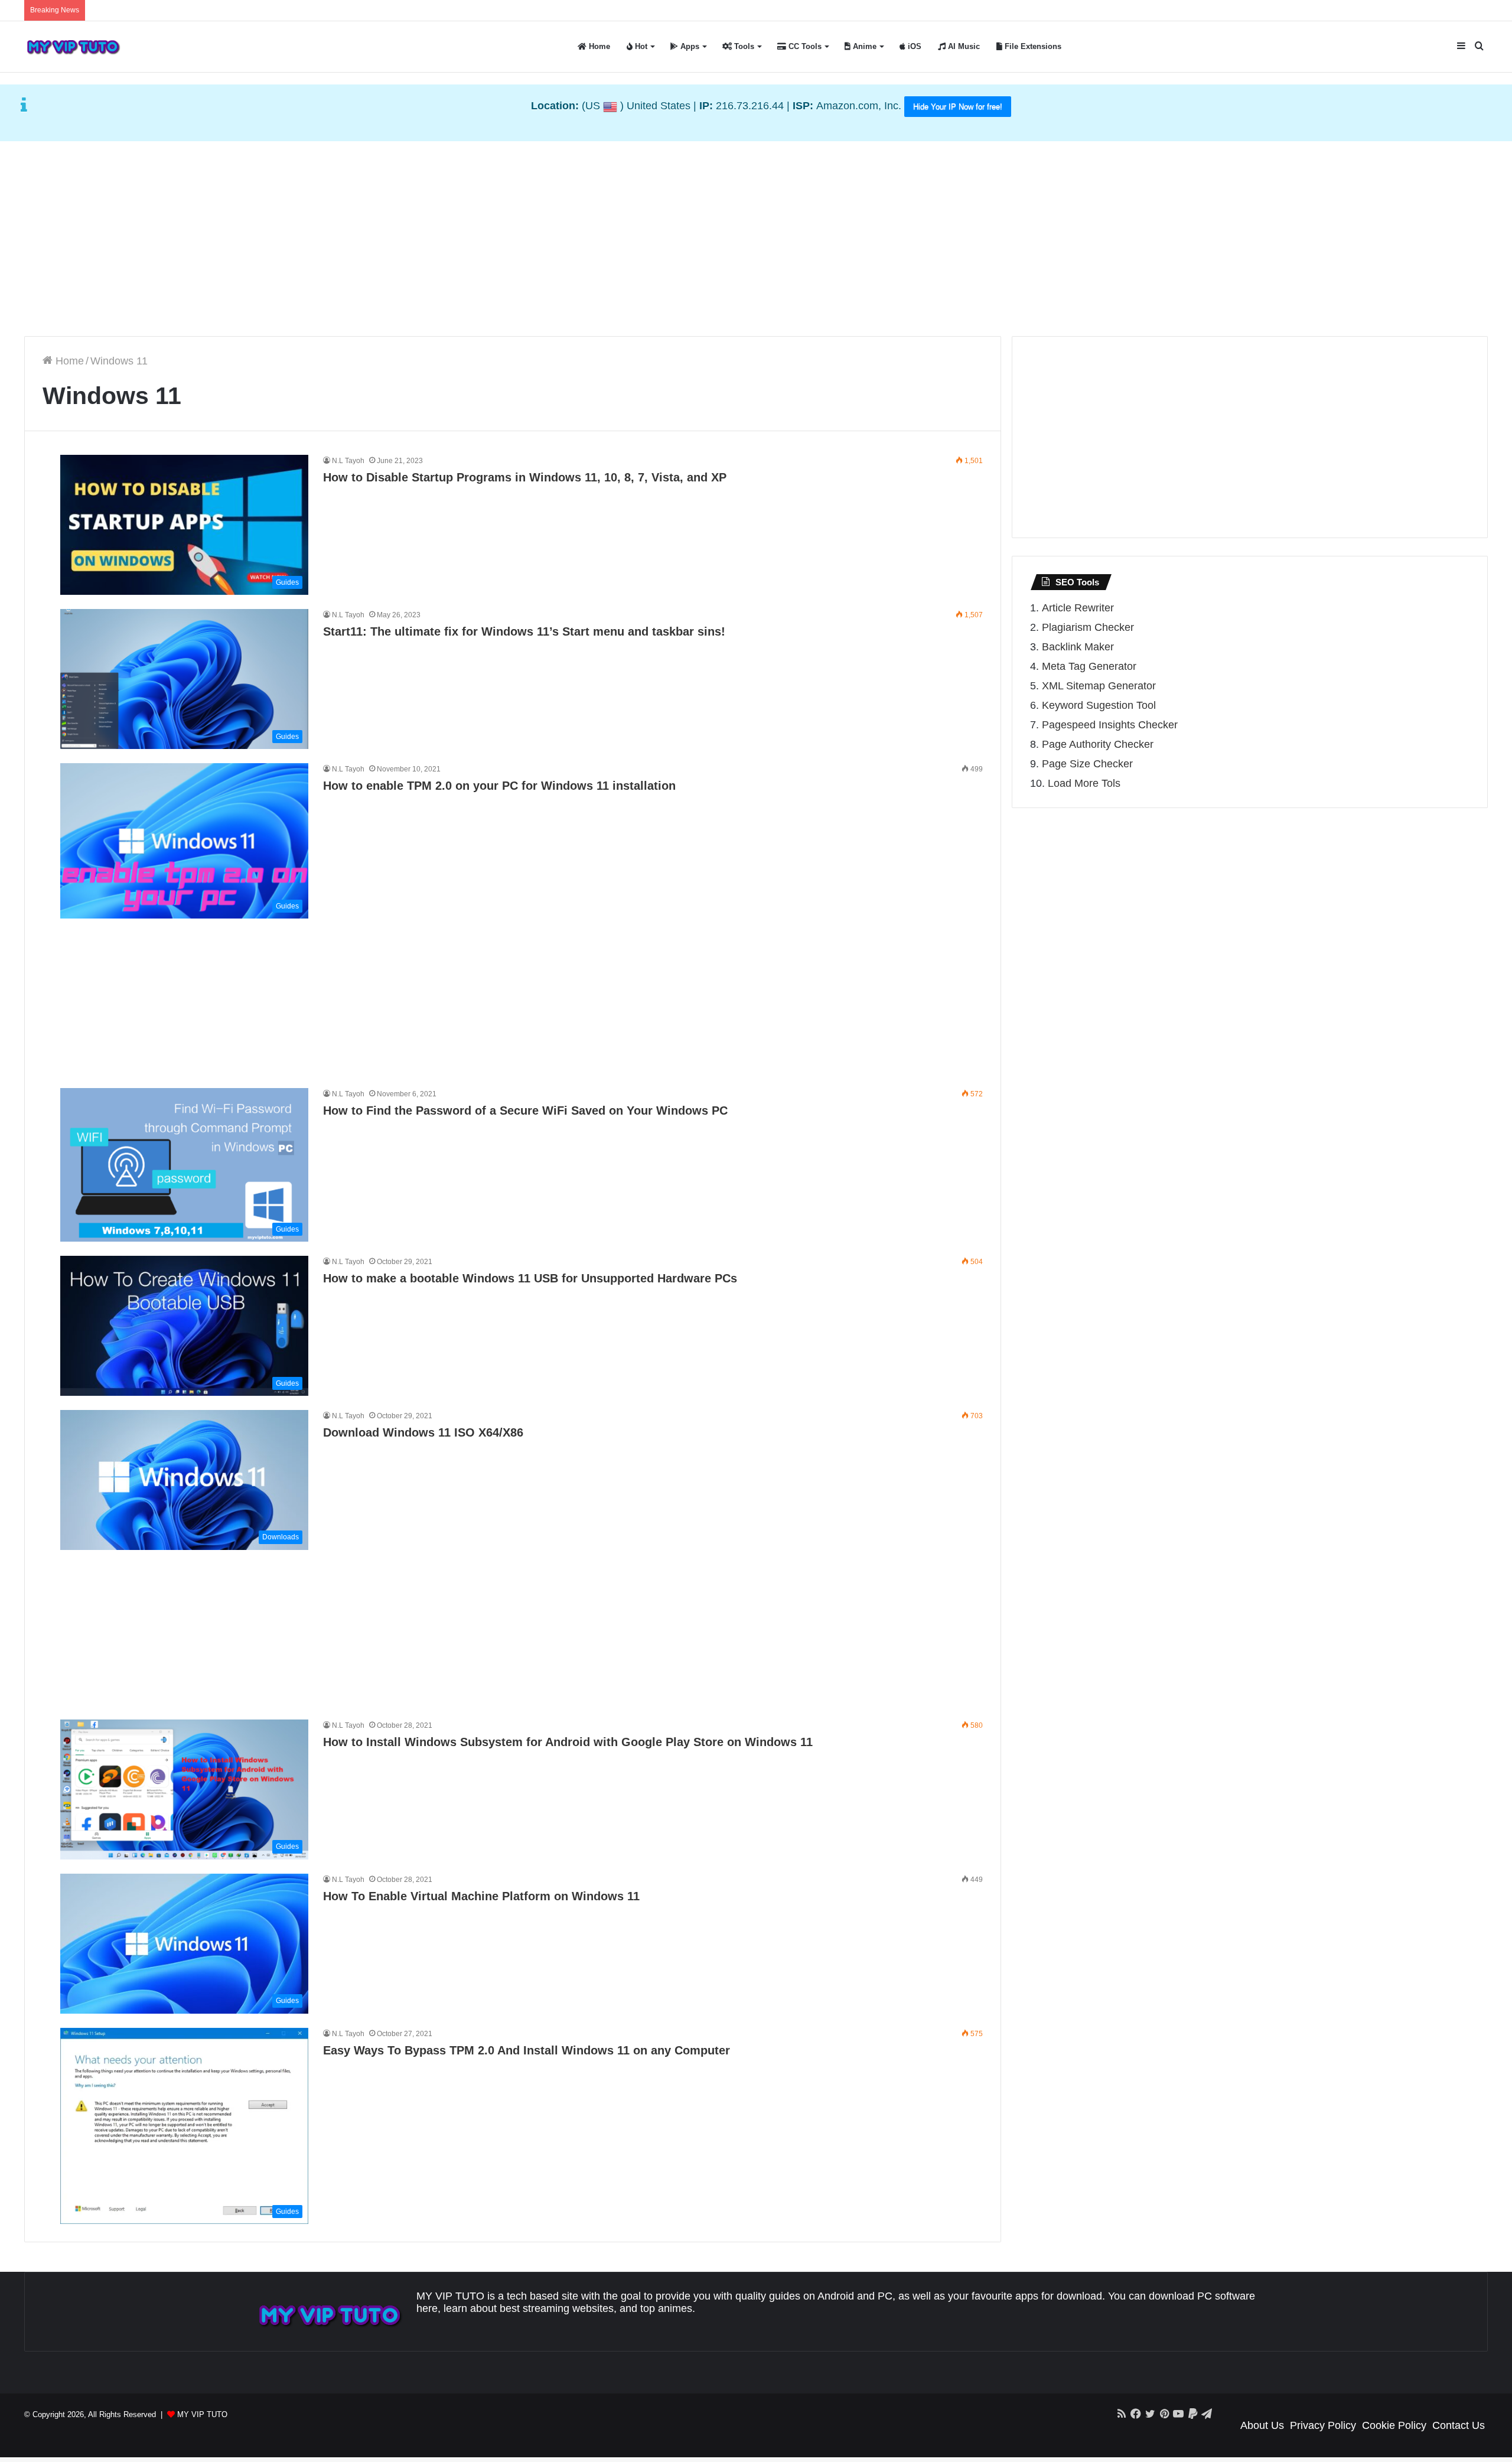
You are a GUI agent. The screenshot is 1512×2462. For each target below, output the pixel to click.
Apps (689, 46)
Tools (743, 46)
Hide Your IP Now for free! (958, 107)
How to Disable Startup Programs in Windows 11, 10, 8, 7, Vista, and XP (525, 477)
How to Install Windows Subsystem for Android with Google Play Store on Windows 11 (568, 1742)
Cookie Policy (1394, 2425)
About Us (1262, 2425)
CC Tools (804, 46)
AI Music (963, 46)
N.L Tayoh (348, 461)
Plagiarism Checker (1088, 627)
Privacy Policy (1323, 2425)
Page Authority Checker (1098, 744)
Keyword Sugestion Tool (1099, 705)
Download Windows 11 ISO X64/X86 (423, 1432)
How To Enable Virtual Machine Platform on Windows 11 (481, 1896)
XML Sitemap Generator (1099, 686)
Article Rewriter (1078, 608)
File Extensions (1032, 46)
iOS (913, 46)
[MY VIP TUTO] (73, 47)
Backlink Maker (1078, 647)
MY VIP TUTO (202, 2414)
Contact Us (1459, 2425)
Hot (640, 46)
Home (598, 46)
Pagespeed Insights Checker (1110, 725)
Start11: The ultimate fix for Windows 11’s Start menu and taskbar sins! (524, 631)
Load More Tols (1084, 783)
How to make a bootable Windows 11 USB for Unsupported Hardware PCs (530, 1278)
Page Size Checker (1087, 764)
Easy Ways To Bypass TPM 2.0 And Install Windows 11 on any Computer (527, 2050)
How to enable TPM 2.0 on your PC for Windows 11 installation (499, 786)
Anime (863, 46)
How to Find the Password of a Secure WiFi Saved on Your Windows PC (525, 1110)
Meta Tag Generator (1089, 666)
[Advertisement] (756, 236)
